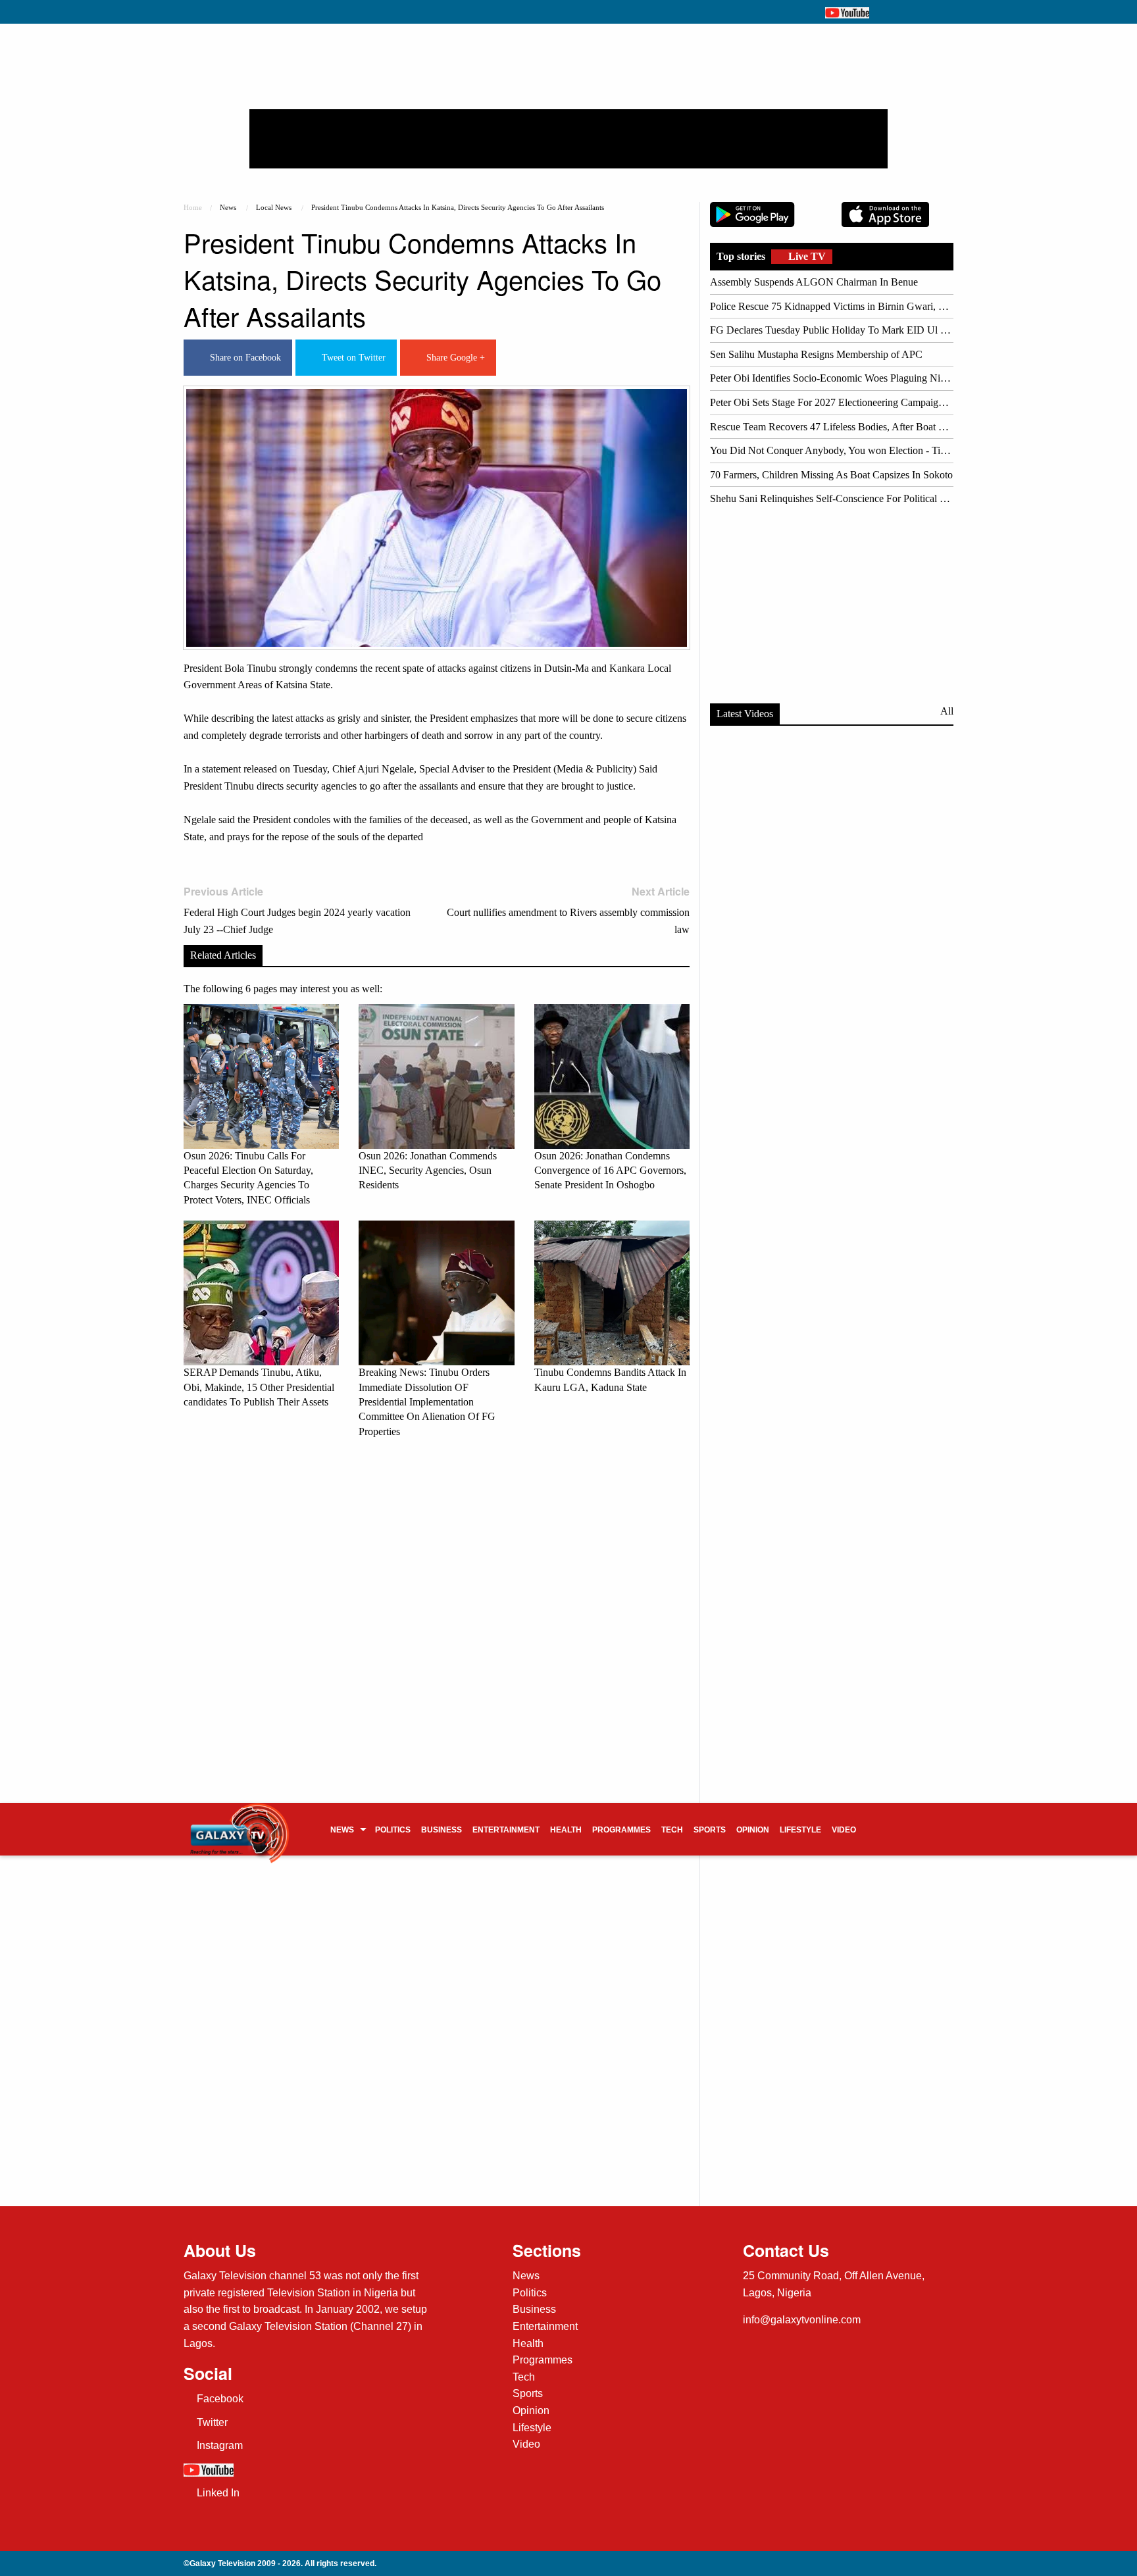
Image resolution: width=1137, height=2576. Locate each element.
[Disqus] (437, 1632)
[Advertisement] (568, 139)
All (947, 711)
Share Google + (453, 358)
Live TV (806, 256)
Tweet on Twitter (351, 358)
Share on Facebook (243, 358)
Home (193, 207)
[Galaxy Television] (240, 1825)
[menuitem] (347, 1829)
